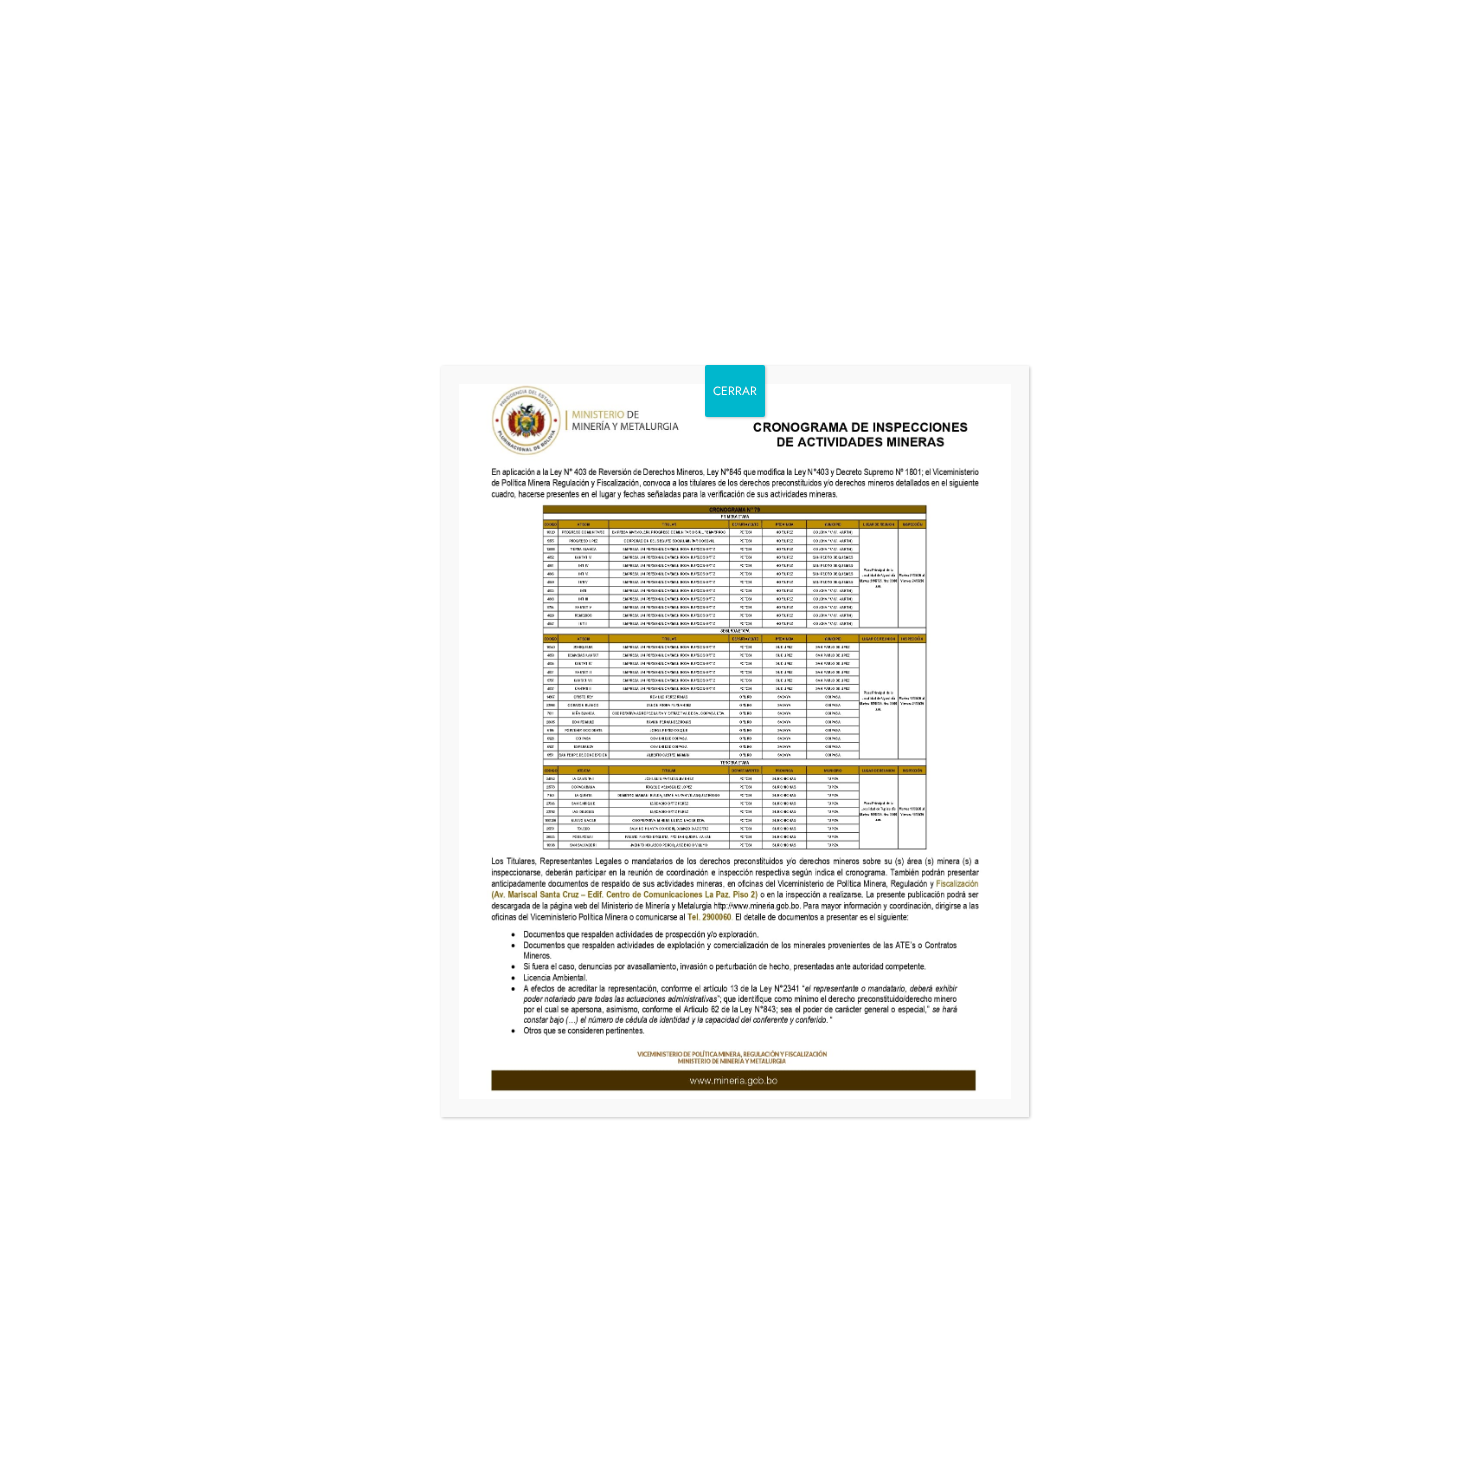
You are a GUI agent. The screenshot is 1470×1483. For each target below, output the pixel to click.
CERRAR (735, 391)
